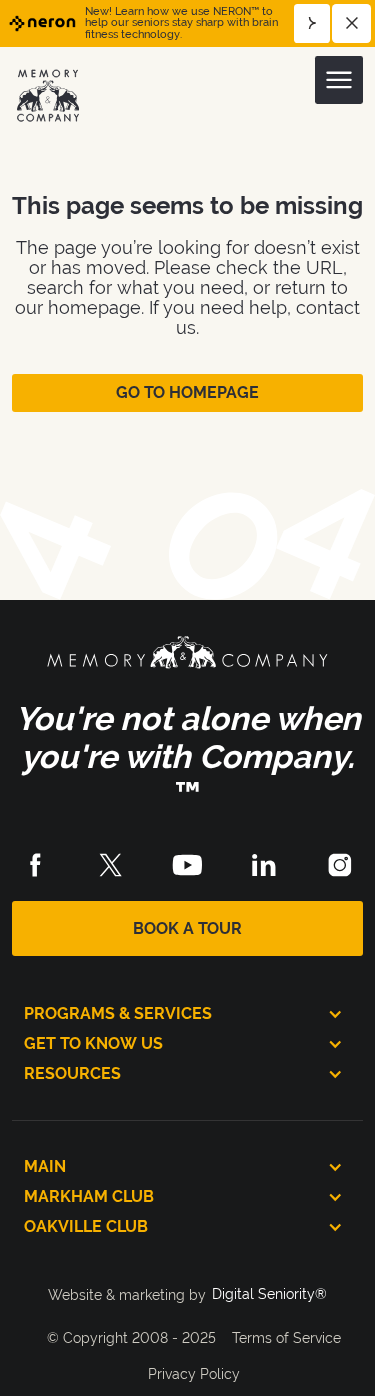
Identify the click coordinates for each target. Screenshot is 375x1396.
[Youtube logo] (187, 865)
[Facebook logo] (35, 865)
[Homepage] (49, 95)
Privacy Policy (194, 1374)
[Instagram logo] (340, 865)
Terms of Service (286, 1338)
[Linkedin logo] (264, 865)
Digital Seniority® (269, 1294)
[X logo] (111, 865)
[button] (339, 80)
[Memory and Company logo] (187, 656)
